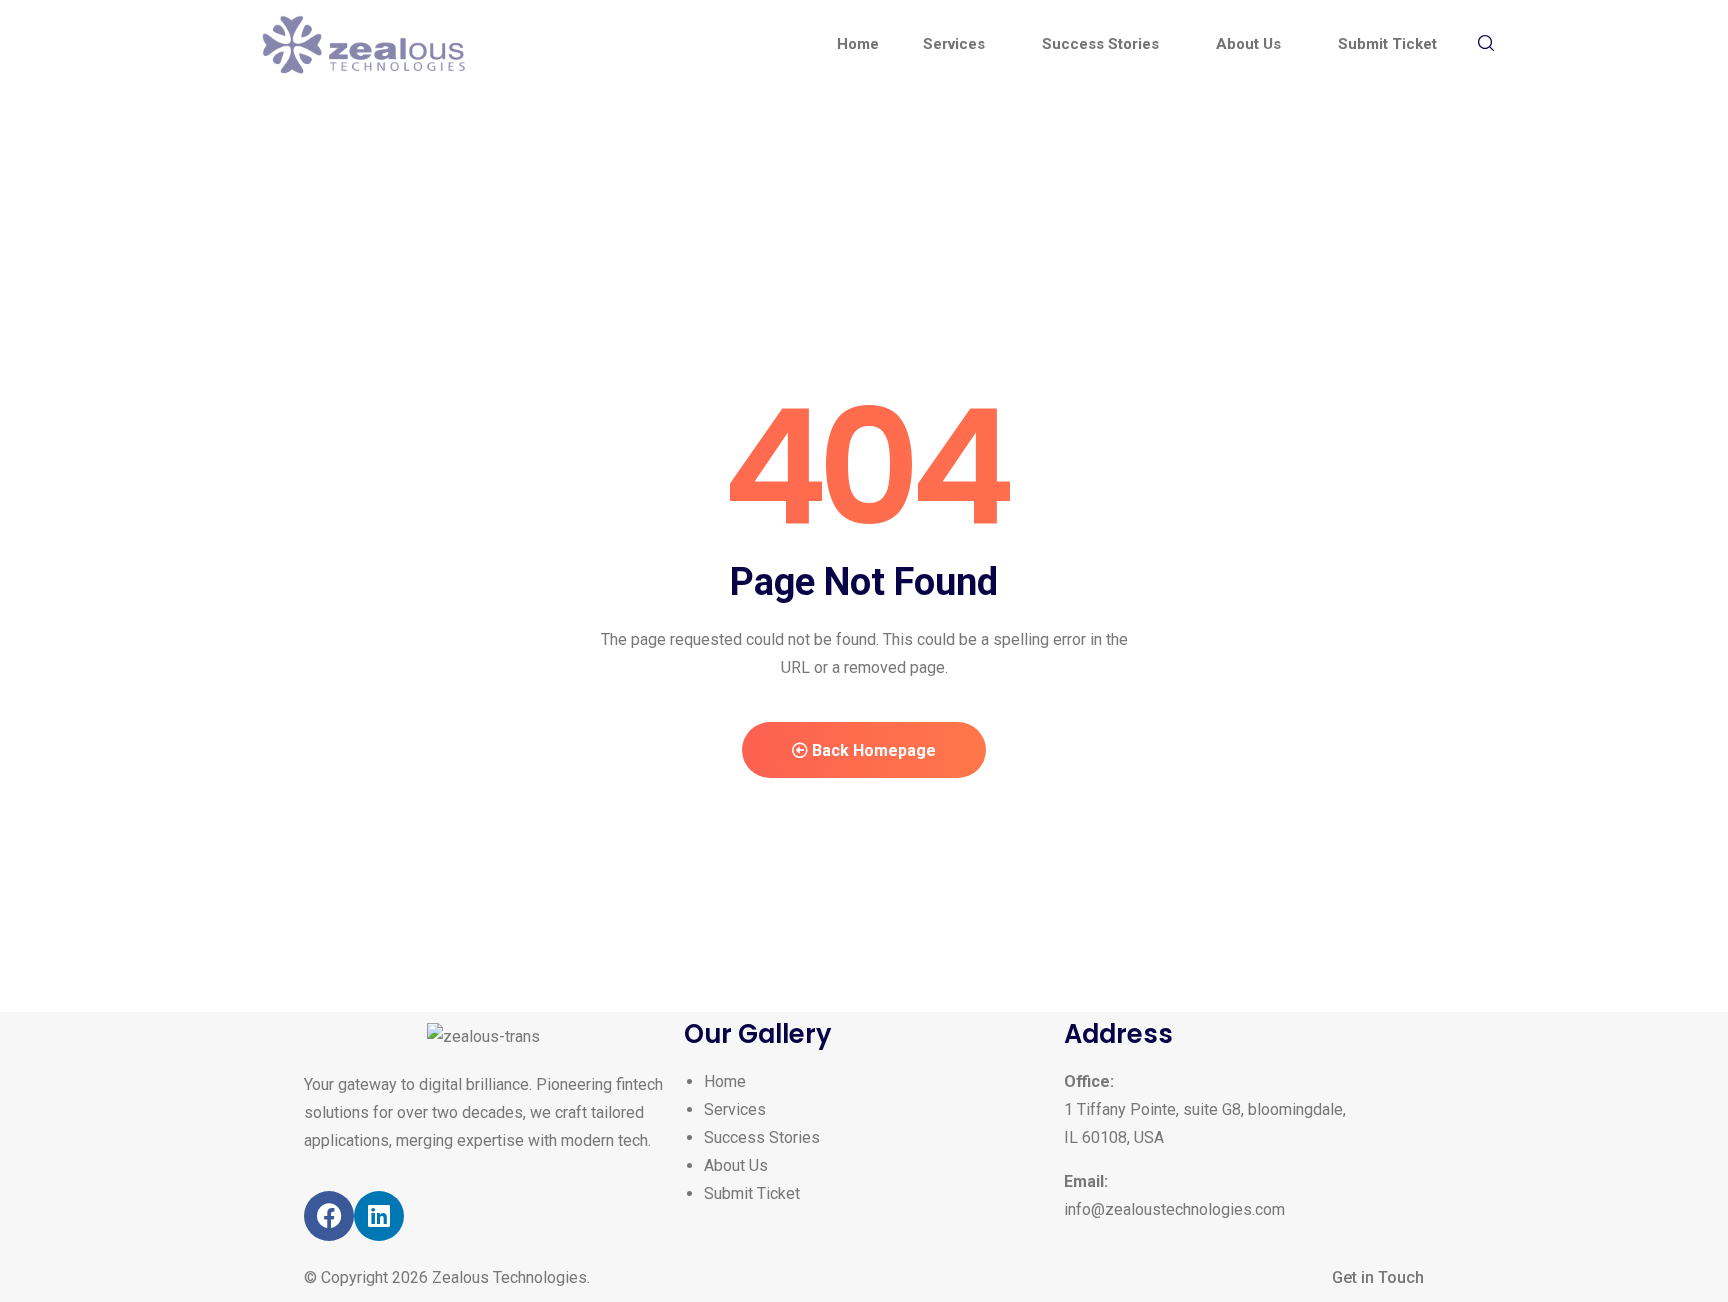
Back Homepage (872, 750)
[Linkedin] (379, 1216)
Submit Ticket (752, 1193)
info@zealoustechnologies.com (1174, 1209)
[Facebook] (329, 1216)
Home (725, 1081)
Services (735, 1109)
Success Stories (762, 1137)
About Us (736, 1165)
